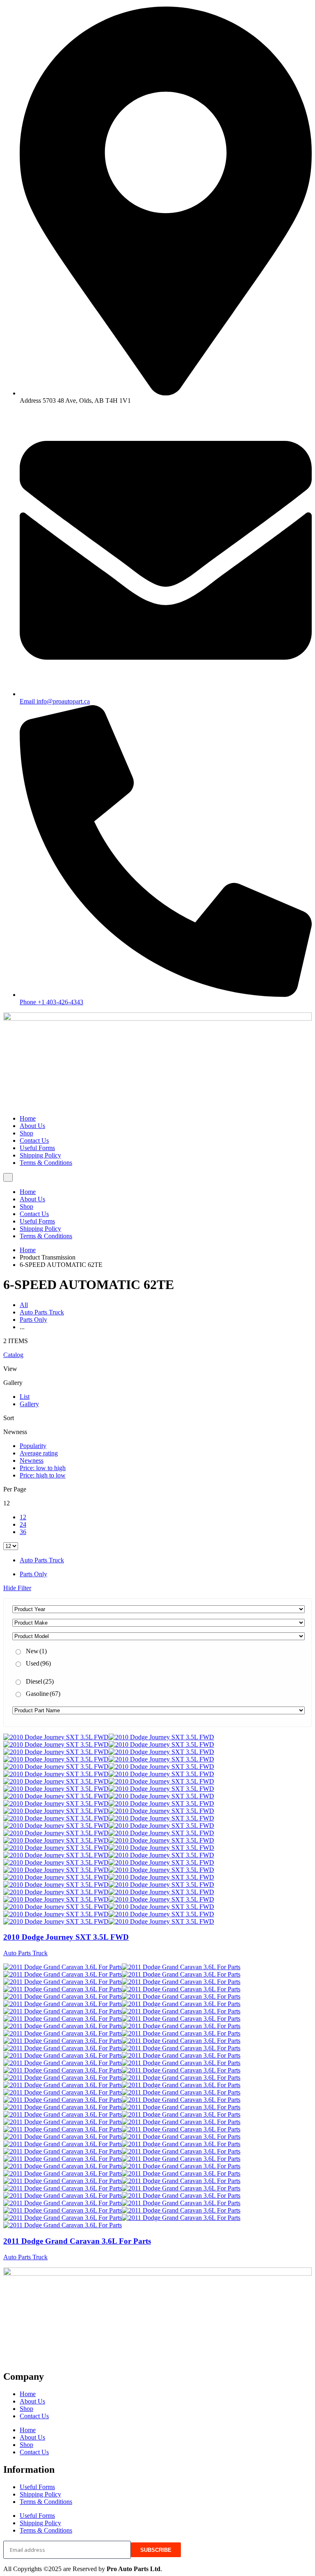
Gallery (29, 1404)
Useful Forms (37, 1148)
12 (23, 1517)
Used (38, 1663)
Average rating (39, 1453)
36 (23, 1532)
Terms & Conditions (46, 1163)
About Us (32, 1126)
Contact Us (34, 1140)
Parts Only (33, 1320)
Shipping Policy (40, 1155)
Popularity (33, 1446)
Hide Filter (17, 1588)
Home (28, 1118)
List (25, 1397)
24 (23, 1524)
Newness (32, 1460)
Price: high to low (43, 1475)
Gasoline (43, 1694)
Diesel (40, 1681)
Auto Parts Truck (42, 1312)
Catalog (13, 1355)
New (36, 1651)
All (24, 1305)
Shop (26, 1133)
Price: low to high (43, 1468)
